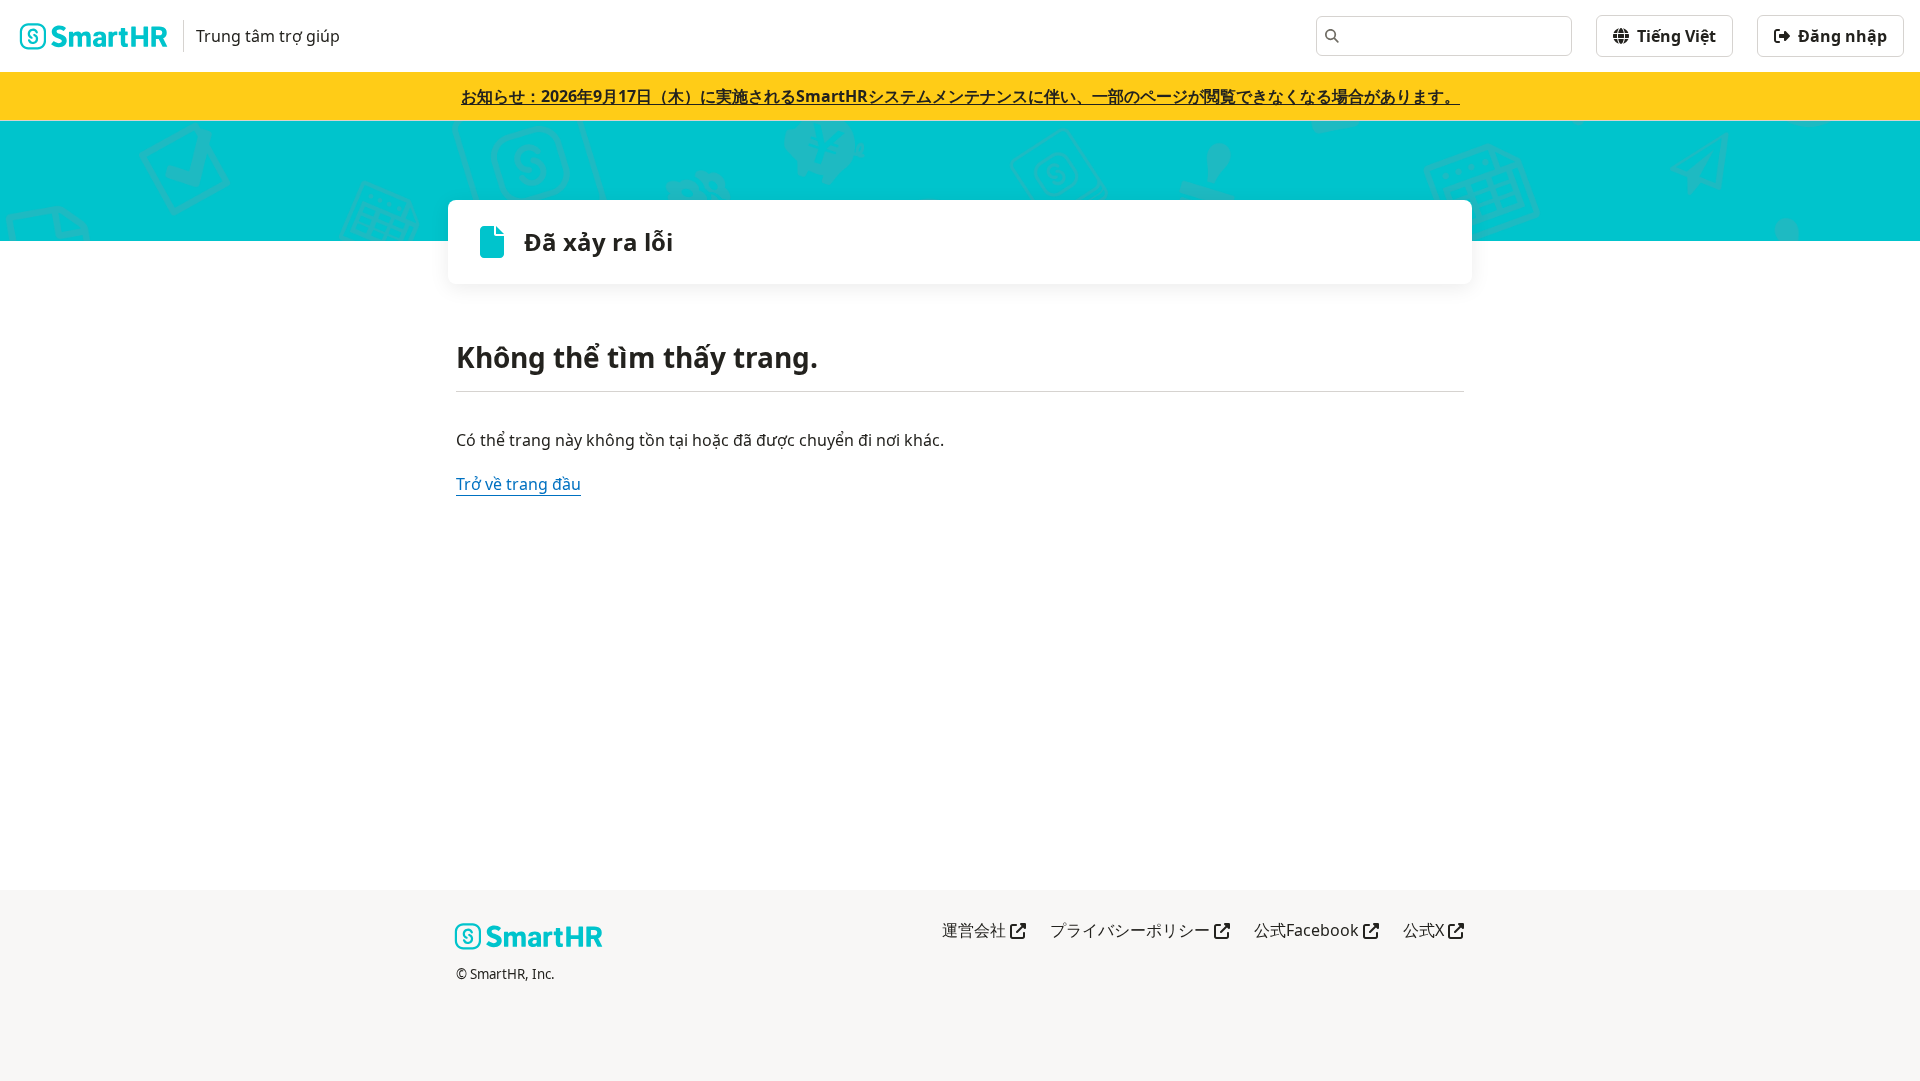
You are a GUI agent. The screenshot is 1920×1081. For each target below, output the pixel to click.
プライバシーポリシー (1140, 931)
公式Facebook (1316, 931)
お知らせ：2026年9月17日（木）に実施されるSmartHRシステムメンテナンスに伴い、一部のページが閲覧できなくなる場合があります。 (960, 96)
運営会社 (984, 931)
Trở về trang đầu (518, 484)
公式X (1433, 931)
